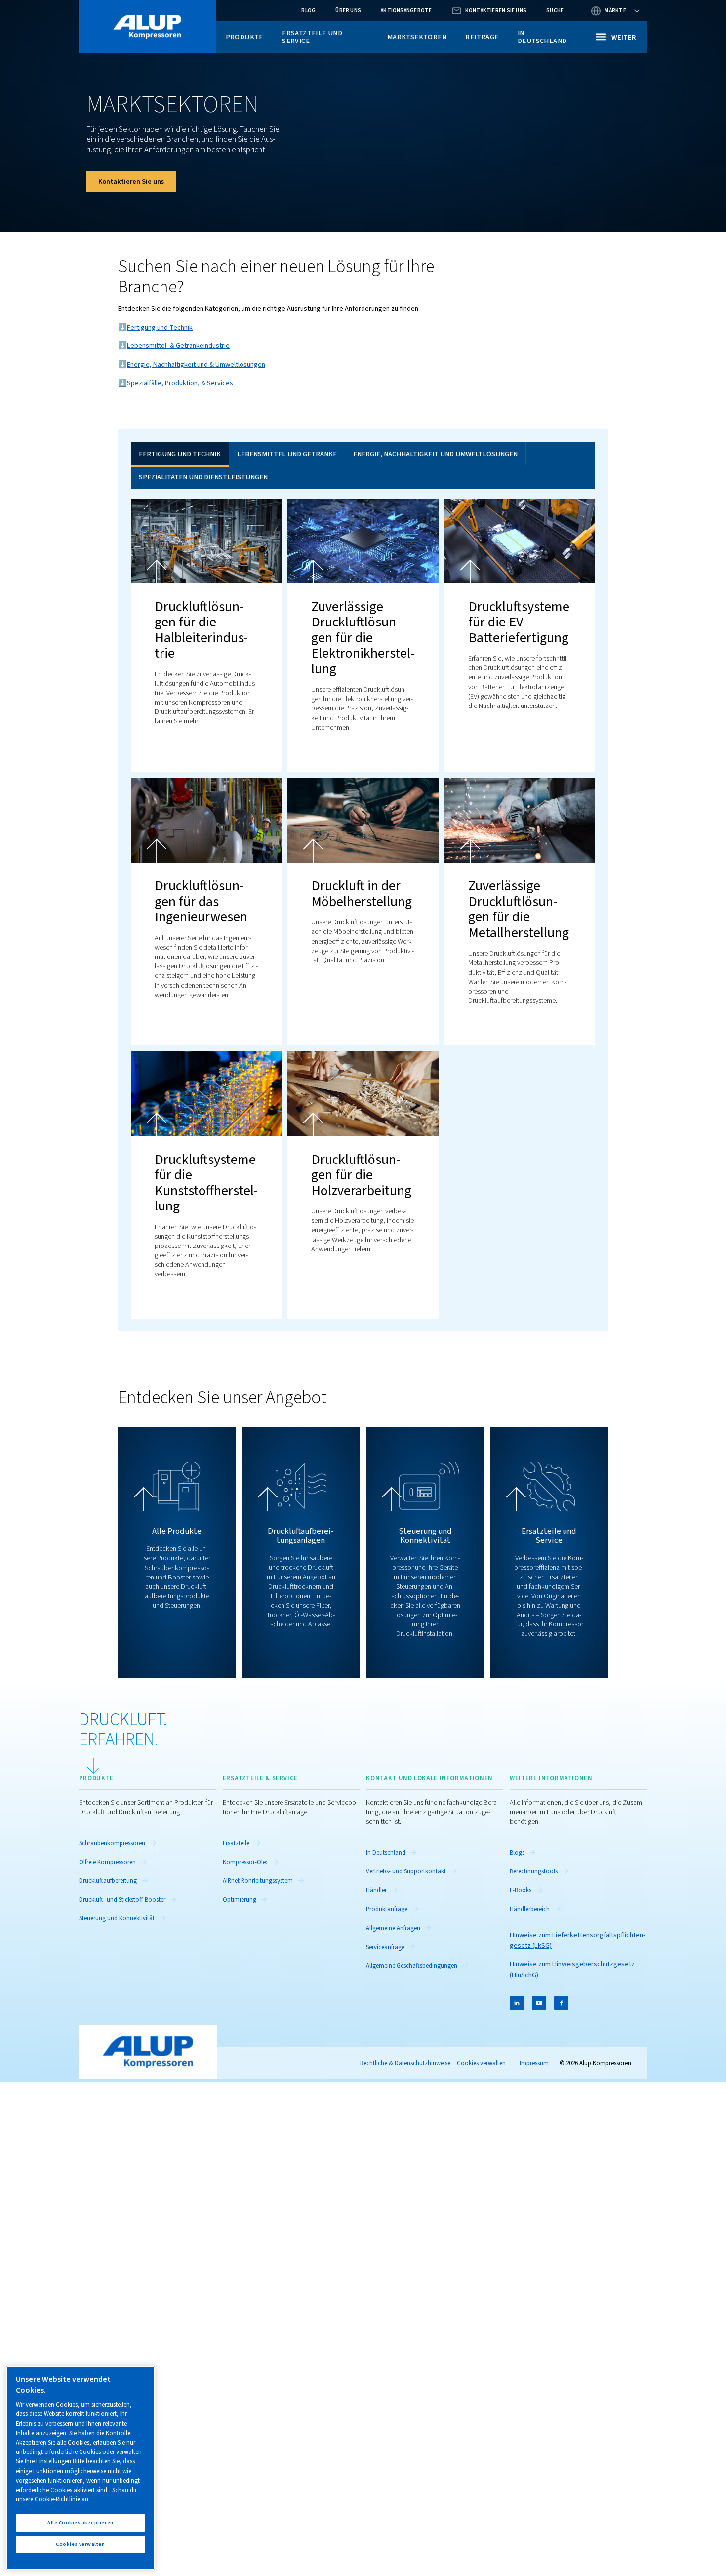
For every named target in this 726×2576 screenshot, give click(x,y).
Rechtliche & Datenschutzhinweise (405, 2063)
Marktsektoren (417, 37)
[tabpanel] (363, 904)
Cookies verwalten (481, 2063)
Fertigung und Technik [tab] (180, 454)
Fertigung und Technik (160, 327)
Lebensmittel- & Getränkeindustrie (178, 346)
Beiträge (482, 37)
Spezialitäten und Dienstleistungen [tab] (203, 477)
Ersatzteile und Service (312, 37)
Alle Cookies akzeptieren (81, 2522)
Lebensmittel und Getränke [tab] (287, 454)
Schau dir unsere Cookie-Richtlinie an (76, 2495)
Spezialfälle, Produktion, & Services (180, 383)
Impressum (534, 2063)
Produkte (244, 37)
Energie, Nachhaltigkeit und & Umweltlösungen (196, 364)
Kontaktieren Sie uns (131, 182)
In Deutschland (542, 37)
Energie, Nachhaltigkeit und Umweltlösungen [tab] (435, 454)
